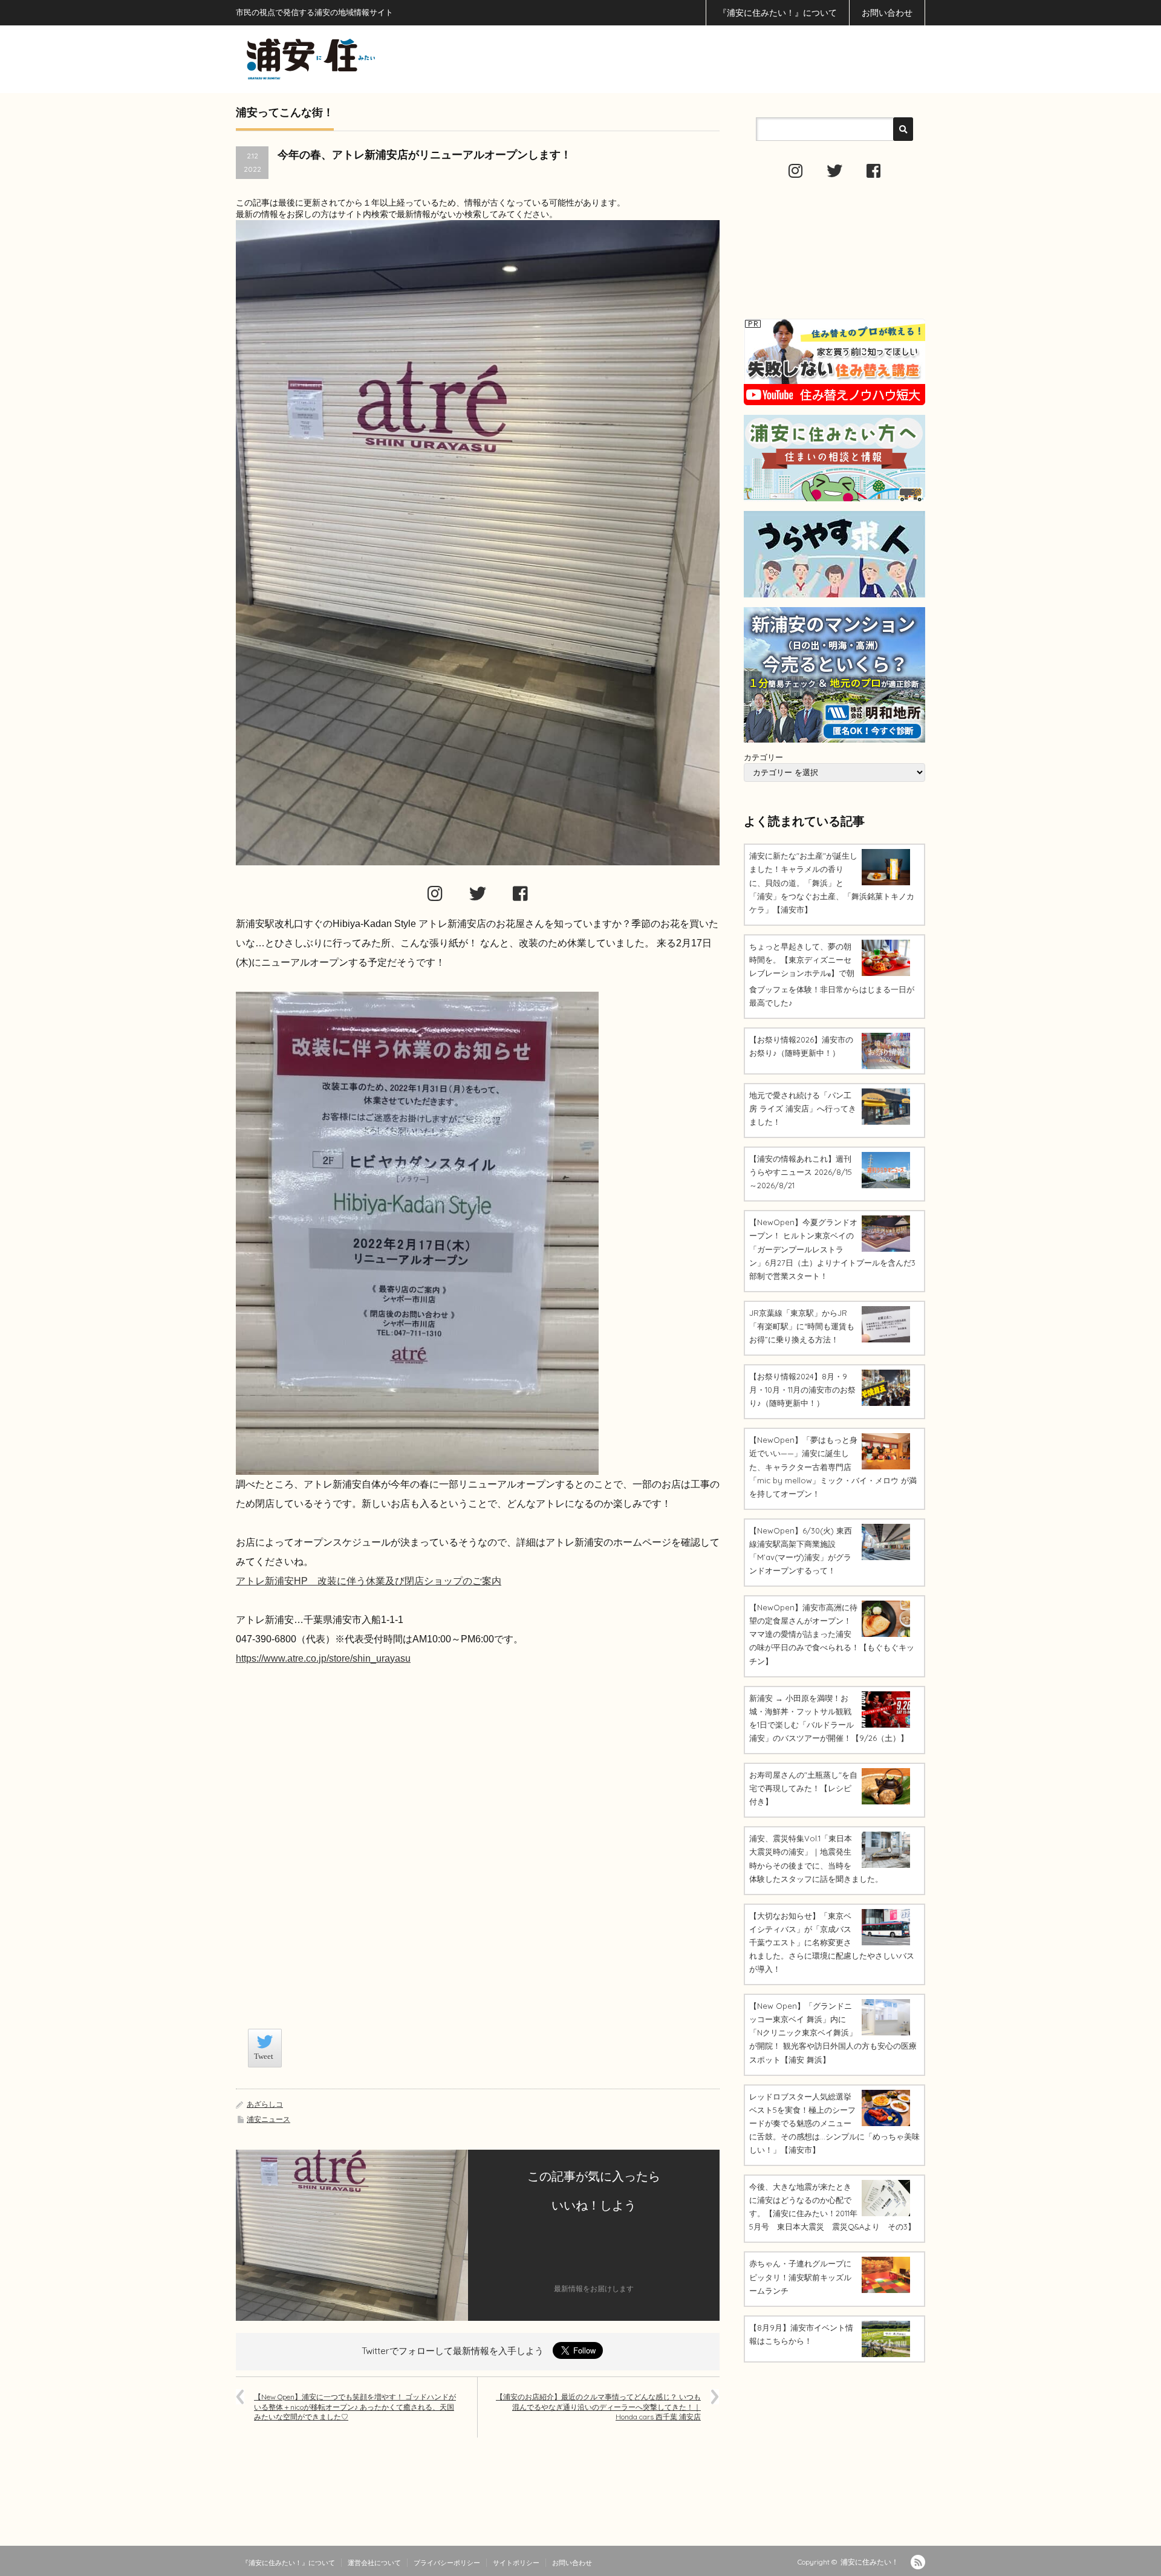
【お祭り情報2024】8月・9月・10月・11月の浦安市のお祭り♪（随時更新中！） (802, 1390)
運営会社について (374, 2563)
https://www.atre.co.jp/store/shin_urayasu (323, 1658)
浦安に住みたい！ (870, 2562)
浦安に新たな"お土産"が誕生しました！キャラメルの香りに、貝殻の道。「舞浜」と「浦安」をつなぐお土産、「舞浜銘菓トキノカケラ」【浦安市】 (832, 882)
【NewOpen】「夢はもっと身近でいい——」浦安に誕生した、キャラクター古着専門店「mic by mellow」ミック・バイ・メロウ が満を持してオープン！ (833, 1466)
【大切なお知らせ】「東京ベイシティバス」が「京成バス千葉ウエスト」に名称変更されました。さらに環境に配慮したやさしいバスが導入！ (832, 1942)
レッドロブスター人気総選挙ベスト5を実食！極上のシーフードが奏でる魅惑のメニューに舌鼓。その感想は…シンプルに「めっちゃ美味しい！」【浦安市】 (834, 2123)
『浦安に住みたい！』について (778, 13)
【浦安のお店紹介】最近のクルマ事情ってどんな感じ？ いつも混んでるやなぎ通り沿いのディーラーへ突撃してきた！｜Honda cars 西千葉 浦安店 (598, 2407)
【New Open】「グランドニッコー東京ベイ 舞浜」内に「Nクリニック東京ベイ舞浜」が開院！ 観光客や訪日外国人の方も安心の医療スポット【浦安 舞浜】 (833, 2032)
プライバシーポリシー (447, 2563)
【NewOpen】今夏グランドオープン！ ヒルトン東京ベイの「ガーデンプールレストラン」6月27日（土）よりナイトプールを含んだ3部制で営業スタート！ (832, 1249)
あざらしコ (265, 2104)
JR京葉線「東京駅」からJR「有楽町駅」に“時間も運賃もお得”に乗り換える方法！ (802, 1326)
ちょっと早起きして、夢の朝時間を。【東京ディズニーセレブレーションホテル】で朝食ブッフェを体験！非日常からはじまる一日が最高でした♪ (832, 974)
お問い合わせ (887, 13)
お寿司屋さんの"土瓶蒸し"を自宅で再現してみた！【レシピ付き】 (803, 1788)
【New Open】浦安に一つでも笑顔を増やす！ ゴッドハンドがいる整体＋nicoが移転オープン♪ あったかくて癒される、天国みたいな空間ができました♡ (355, 2407)
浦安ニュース (268, 2119)
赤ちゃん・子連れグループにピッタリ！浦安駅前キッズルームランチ (800, 2277)
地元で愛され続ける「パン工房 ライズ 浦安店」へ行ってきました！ (803, 1108)
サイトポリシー (516, 2563)
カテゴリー (763, 757)
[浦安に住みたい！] (365, 59)
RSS (918, 2562)
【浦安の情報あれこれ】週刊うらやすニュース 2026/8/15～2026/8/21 (801, 1172)
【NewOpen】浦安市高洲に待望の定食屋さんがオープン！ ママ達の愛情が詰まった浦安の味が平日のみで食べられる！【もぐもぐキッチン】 (832, 1634)
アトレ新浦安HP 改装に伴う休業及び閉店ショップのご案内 (369, 1581)
